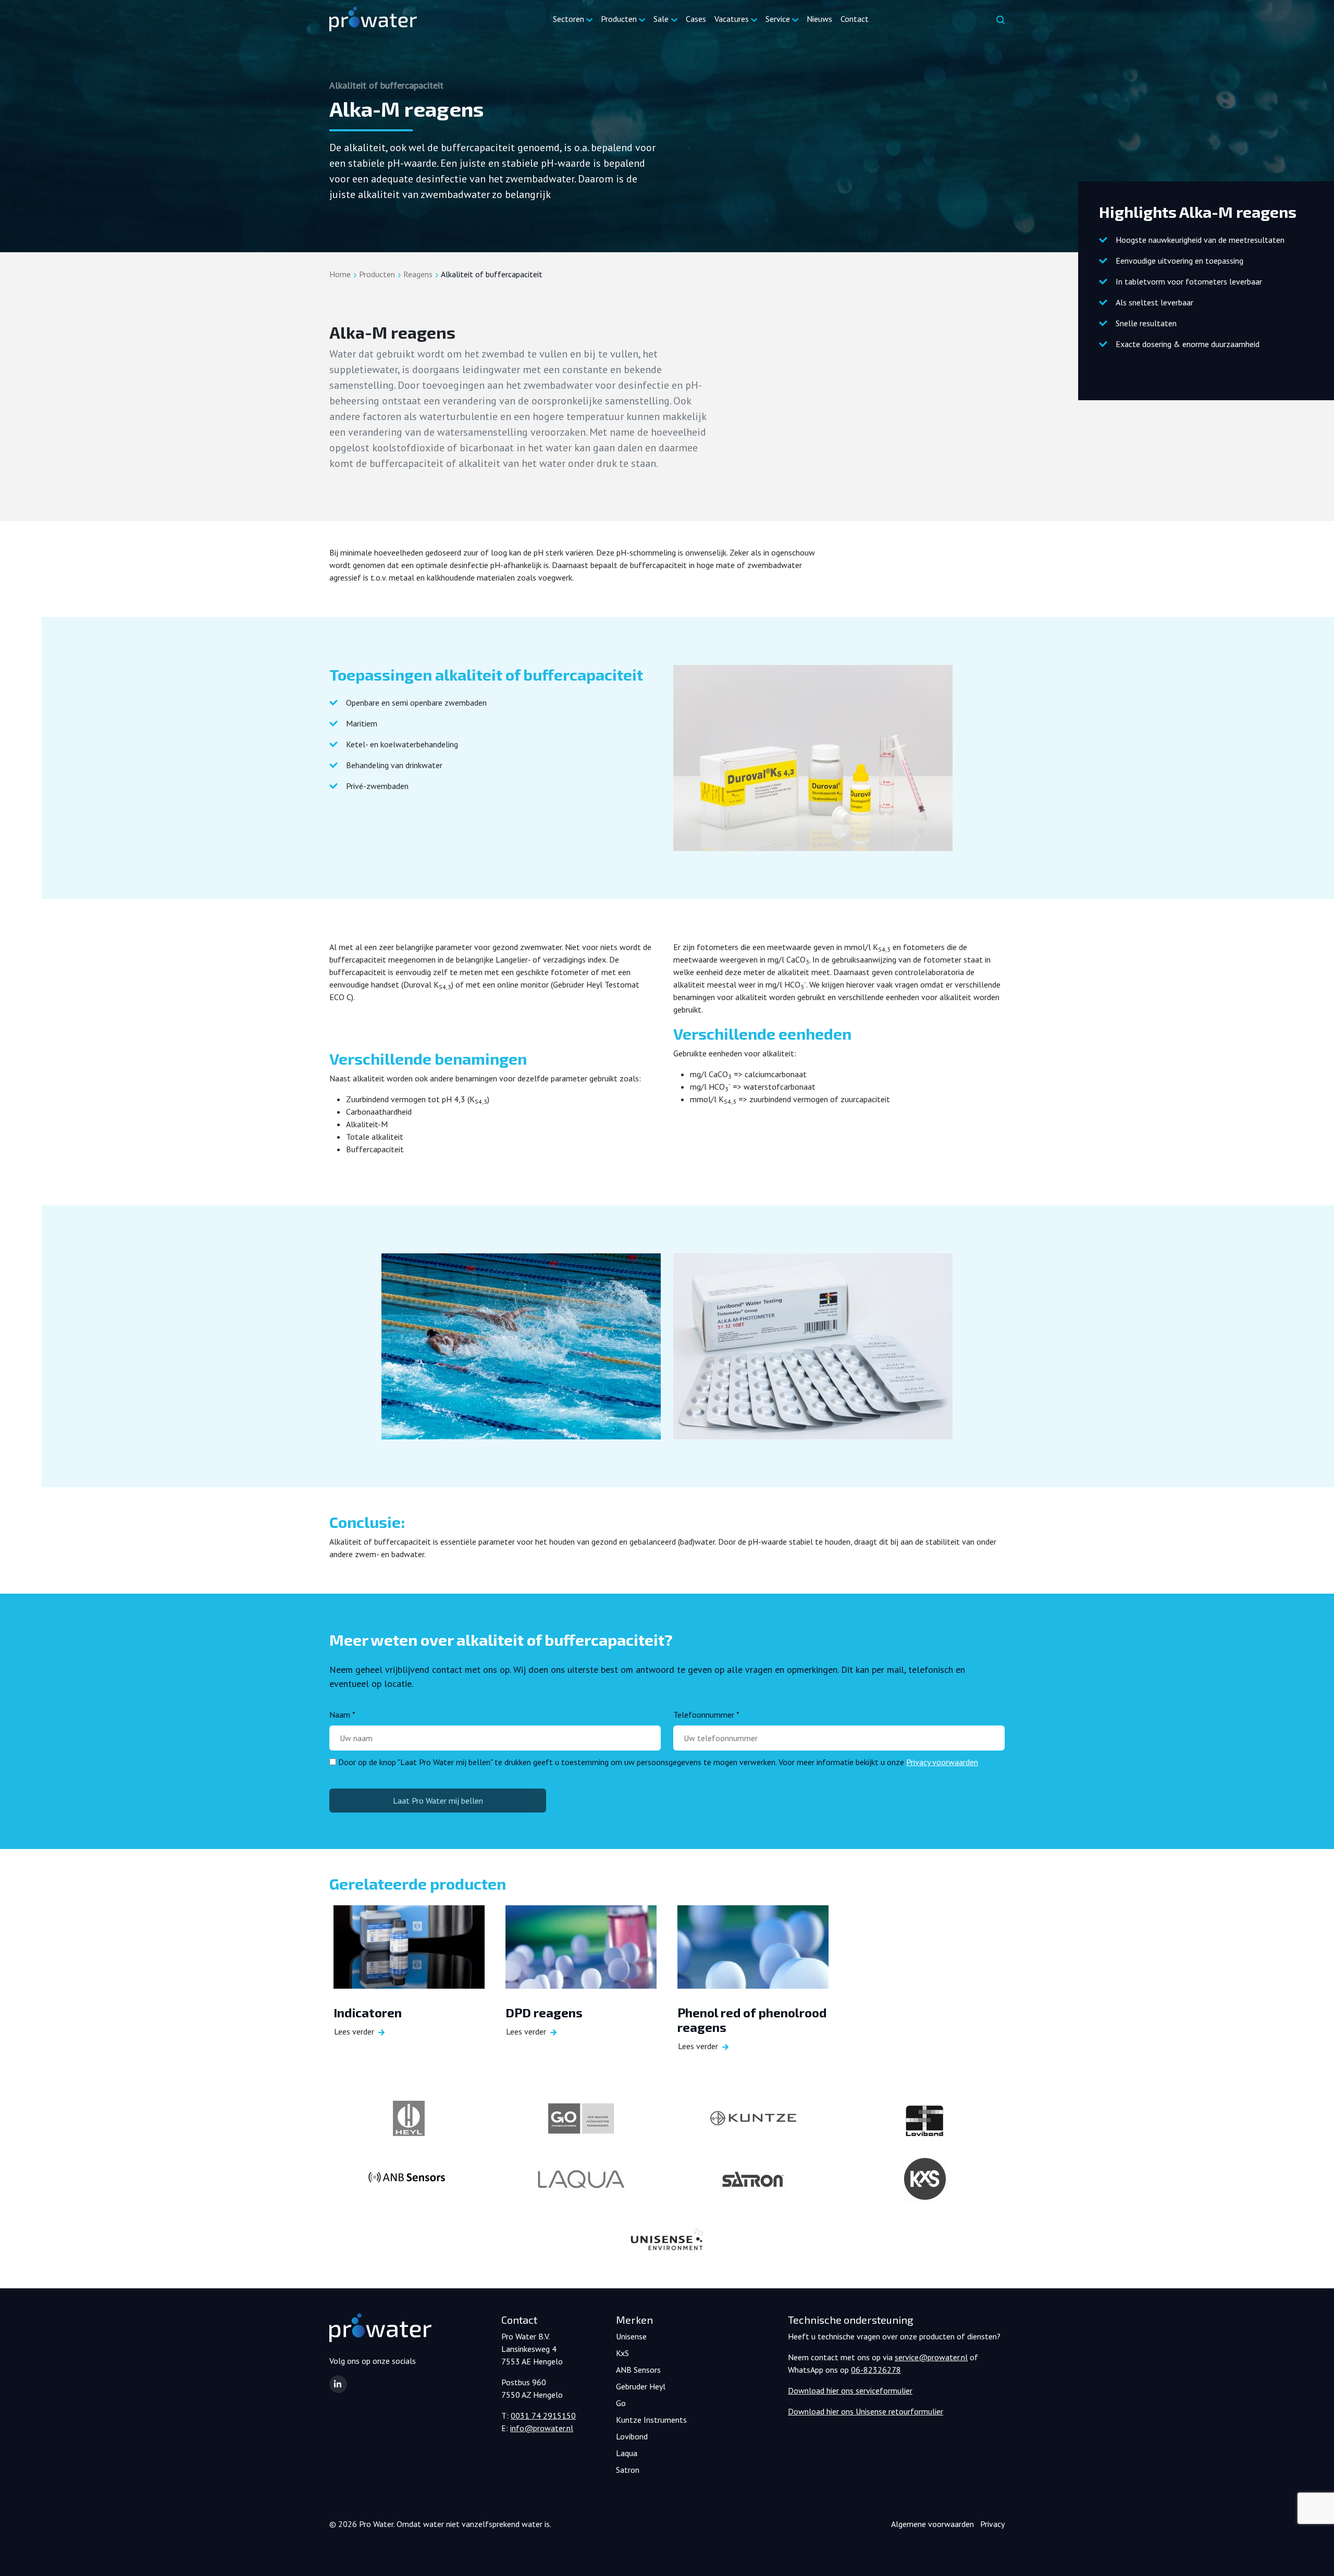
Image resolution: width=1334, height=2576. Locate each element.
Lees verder (354, 2031)
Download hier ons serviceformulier (850, 2390)
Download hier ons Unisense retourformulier (866, 2411)
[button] (338, 2384)
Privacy (992, 2524)
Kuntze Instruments (651, 2420)
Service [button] (778, 19)
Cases (696, 19)
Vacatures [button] (732, 19)
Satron (628, 2470)
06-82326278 (876, 2370)
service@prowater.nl (931, 2357)
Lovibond (632, 2436)
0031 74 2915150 (543, 2415)
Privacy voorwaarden (942, 1762)
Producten (377, 274)
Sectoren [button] (569, 19)
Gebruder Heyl (641, 2386)
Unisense (631, 2336)
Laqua (627, 2453)
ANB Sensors (638, 2370)
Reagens (418, 274)
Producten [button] (619, 19)
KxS (622, 2353)
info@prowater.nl (542, 2428)
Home (340, 274)
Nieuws (819, 19)
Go (621, 2403)
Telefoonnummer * (706, 1715)
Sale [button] (661, 19)
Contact (855, 19)
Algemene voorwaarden (932, 2524)
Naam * (342, 1715)
